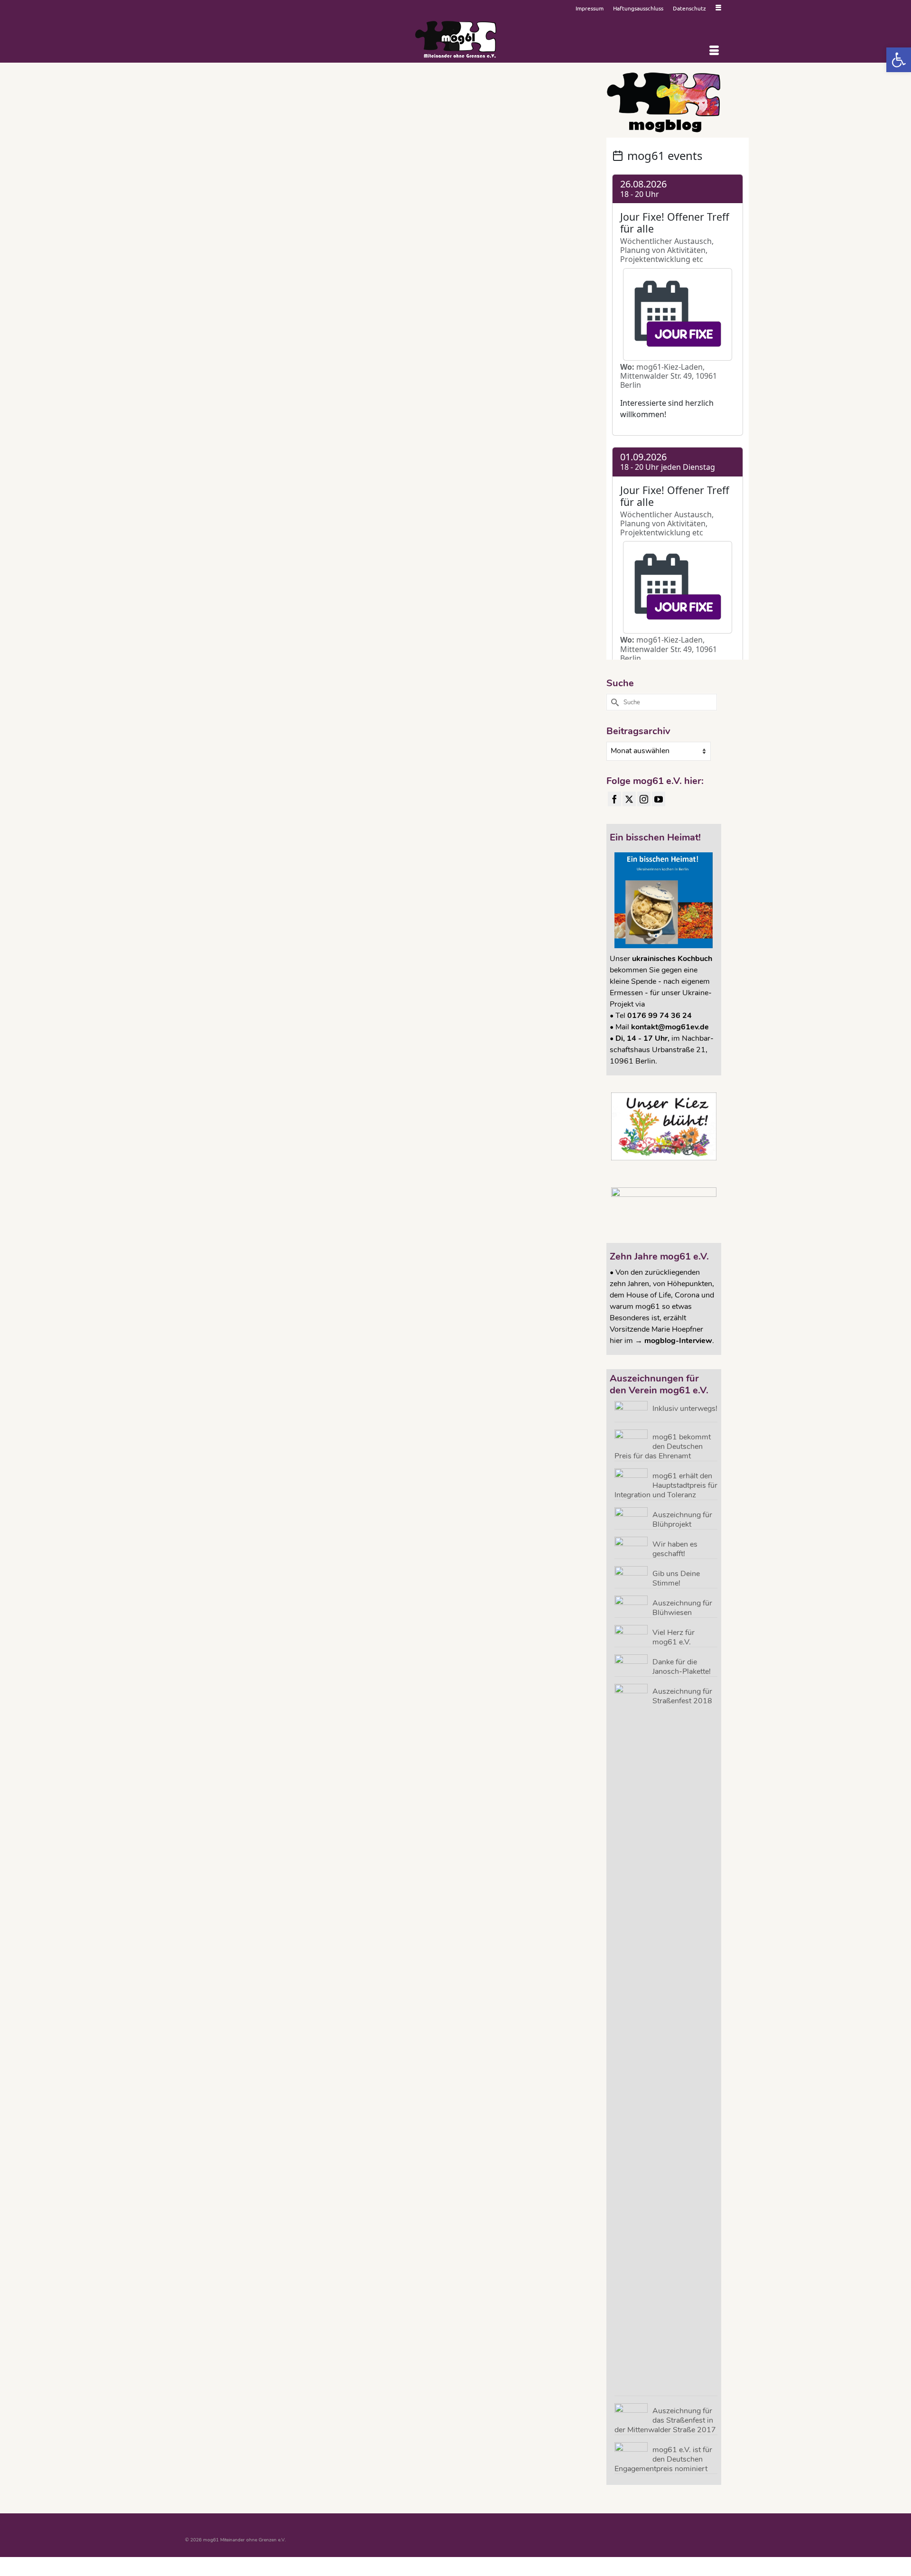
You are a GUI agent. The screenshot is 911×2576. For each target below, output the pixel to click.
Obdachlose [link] (428, 236)
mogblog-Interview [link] (678, 1341)
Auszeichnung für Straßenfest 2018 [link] (682, 1696)
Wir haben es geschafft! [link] (675, 1549)
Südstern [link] (548, 236)
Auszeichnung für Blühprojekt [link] (682, 1519)
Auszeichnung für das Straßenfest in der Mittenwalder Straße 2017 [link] (665, 2420)
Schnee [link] (528, 236)
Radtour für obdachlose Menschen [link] (480, 236)
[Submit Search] (614, 702)
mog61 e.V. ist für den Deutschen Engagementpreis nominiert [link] (663, 2459)
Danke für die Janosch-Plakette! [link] (682, 1666)
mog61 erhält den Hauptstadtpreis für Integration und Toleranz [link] (666, 1485)
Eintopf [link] (498, 224)
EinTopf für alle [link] (524, 224)
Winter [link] (567, 236)
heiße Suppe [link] (571, 224)
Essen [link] (549, 224)
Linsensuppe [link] (372, 236)
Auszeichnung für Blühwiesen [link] (682, 1608)
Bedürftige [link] (375, 224)
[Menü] (714, 51)
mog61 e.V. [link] (400, 236)
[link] (899, 60)
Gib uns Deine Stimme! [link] (676, 1578)
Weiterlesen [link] (551, 180)
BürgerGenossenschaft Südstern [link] (453, 224)
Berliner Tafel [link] (402, 224)
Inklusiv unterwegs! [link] (685, 1408)
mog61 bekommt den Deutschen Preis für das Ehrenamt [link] (663, 1446)
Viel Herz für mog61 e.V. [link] (674, 1637)
